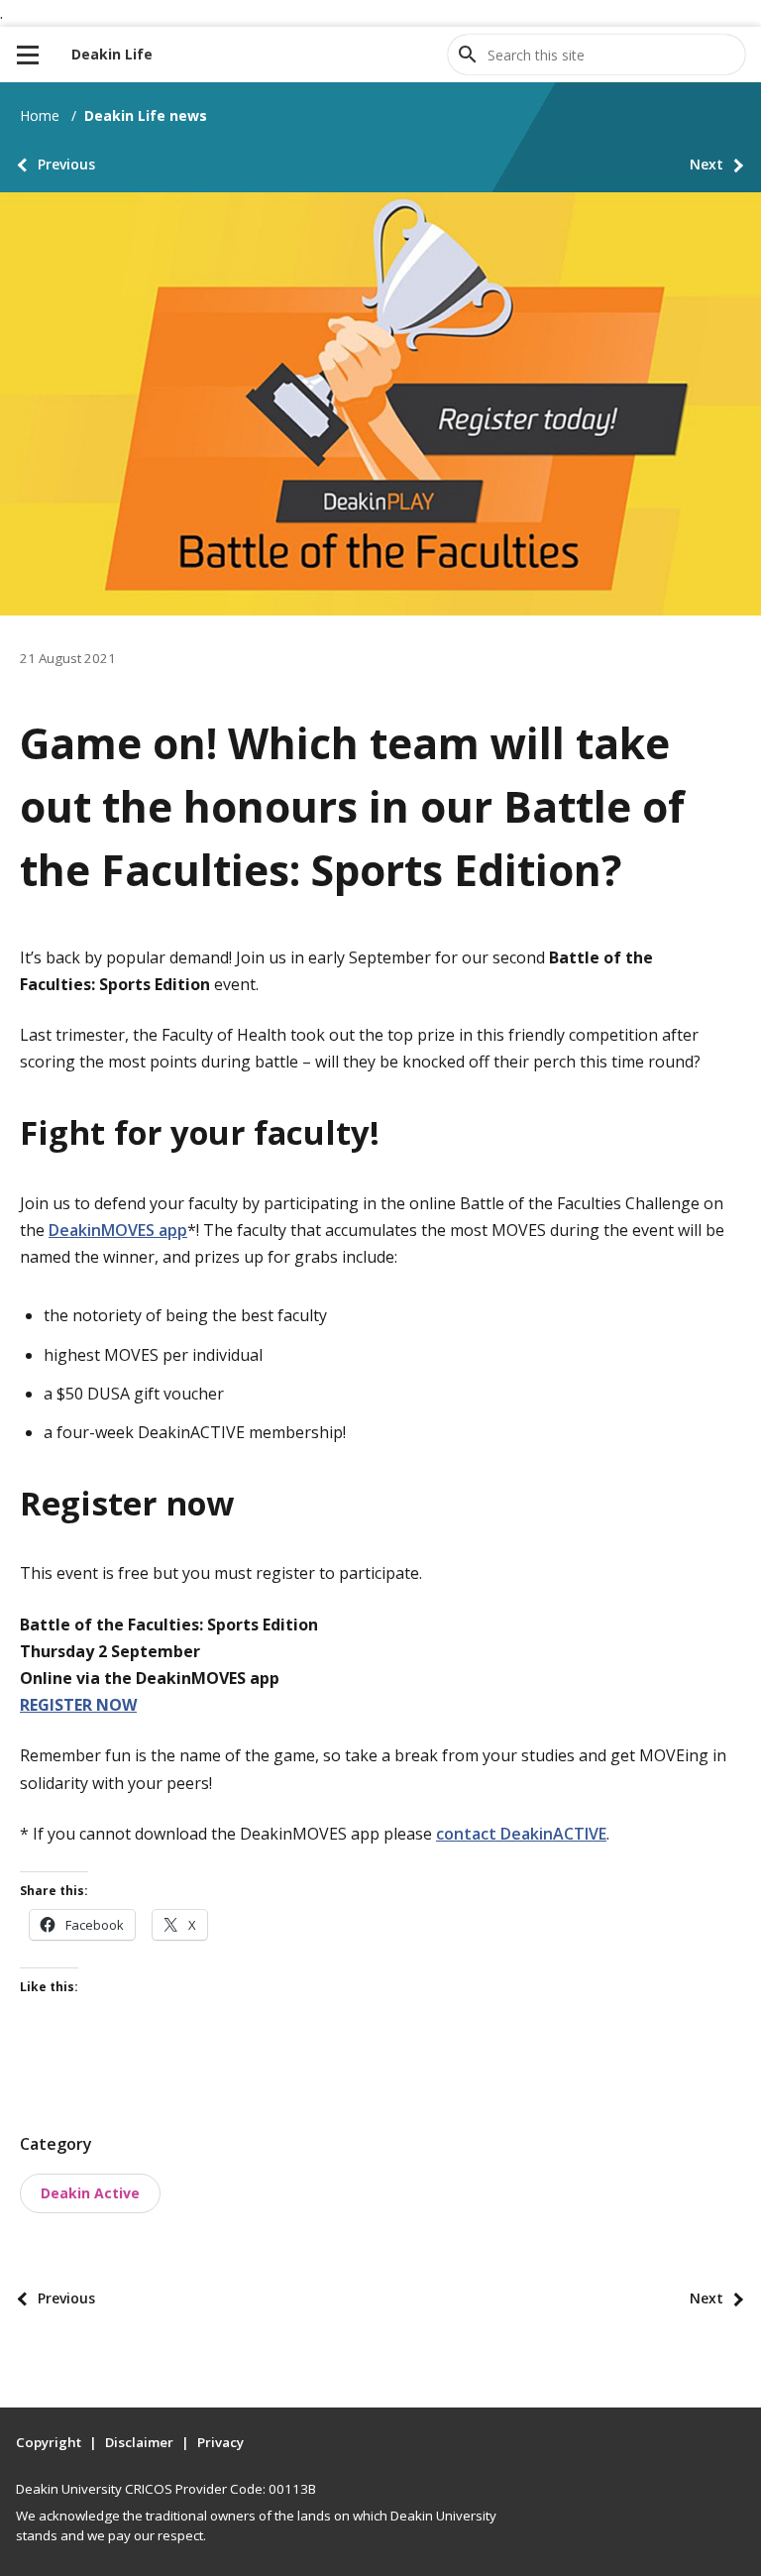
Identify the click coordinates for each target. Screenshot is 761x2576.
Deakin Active (90, 2193)
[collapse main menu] (28, 55)
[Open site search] (468, 55)
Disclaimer (139, 2442)
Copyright (49, 2442)
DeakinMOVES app (118, 1230)
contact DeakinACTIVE (521, 1834)
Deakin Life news (146, 115)
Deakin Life (112, 54)
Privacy (220, 2442)
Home (40, 115)
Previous (66, 164)
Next (707, 164)
